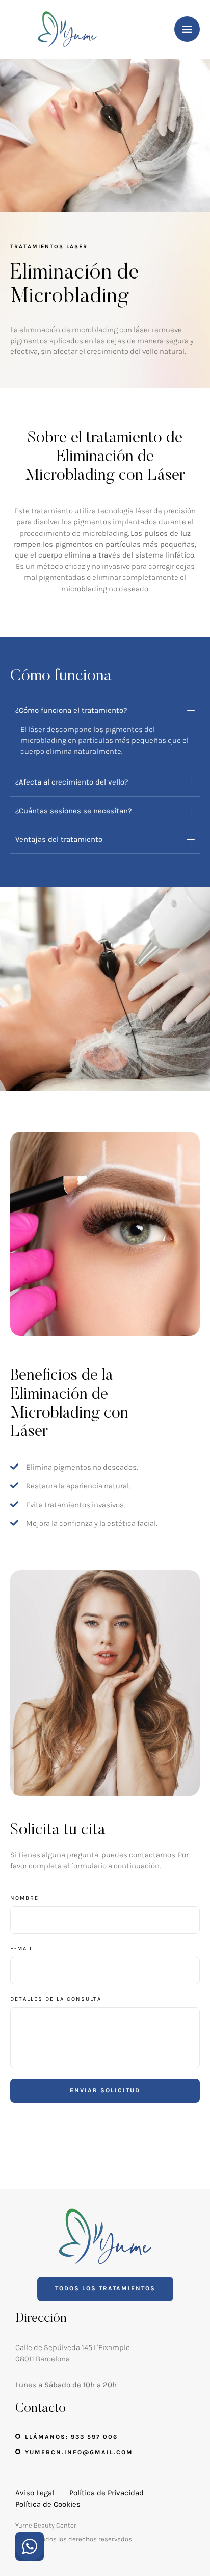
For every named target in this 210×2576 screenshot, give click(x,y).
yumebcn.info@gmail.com (79, 2452)
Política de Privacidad (107, 2493)
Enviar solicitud (105, 2090)
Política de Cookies (48, 2504)
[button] (182, 2533)
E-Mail (22, 1948)
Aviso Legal (35, 2493)
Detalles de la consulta (56, 1999)
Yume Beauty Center (46, 2525)
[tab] (105, 710)
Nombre (24, 1898)
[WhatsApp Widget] (30, 2546)
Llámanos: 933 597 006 (71, 2437)
